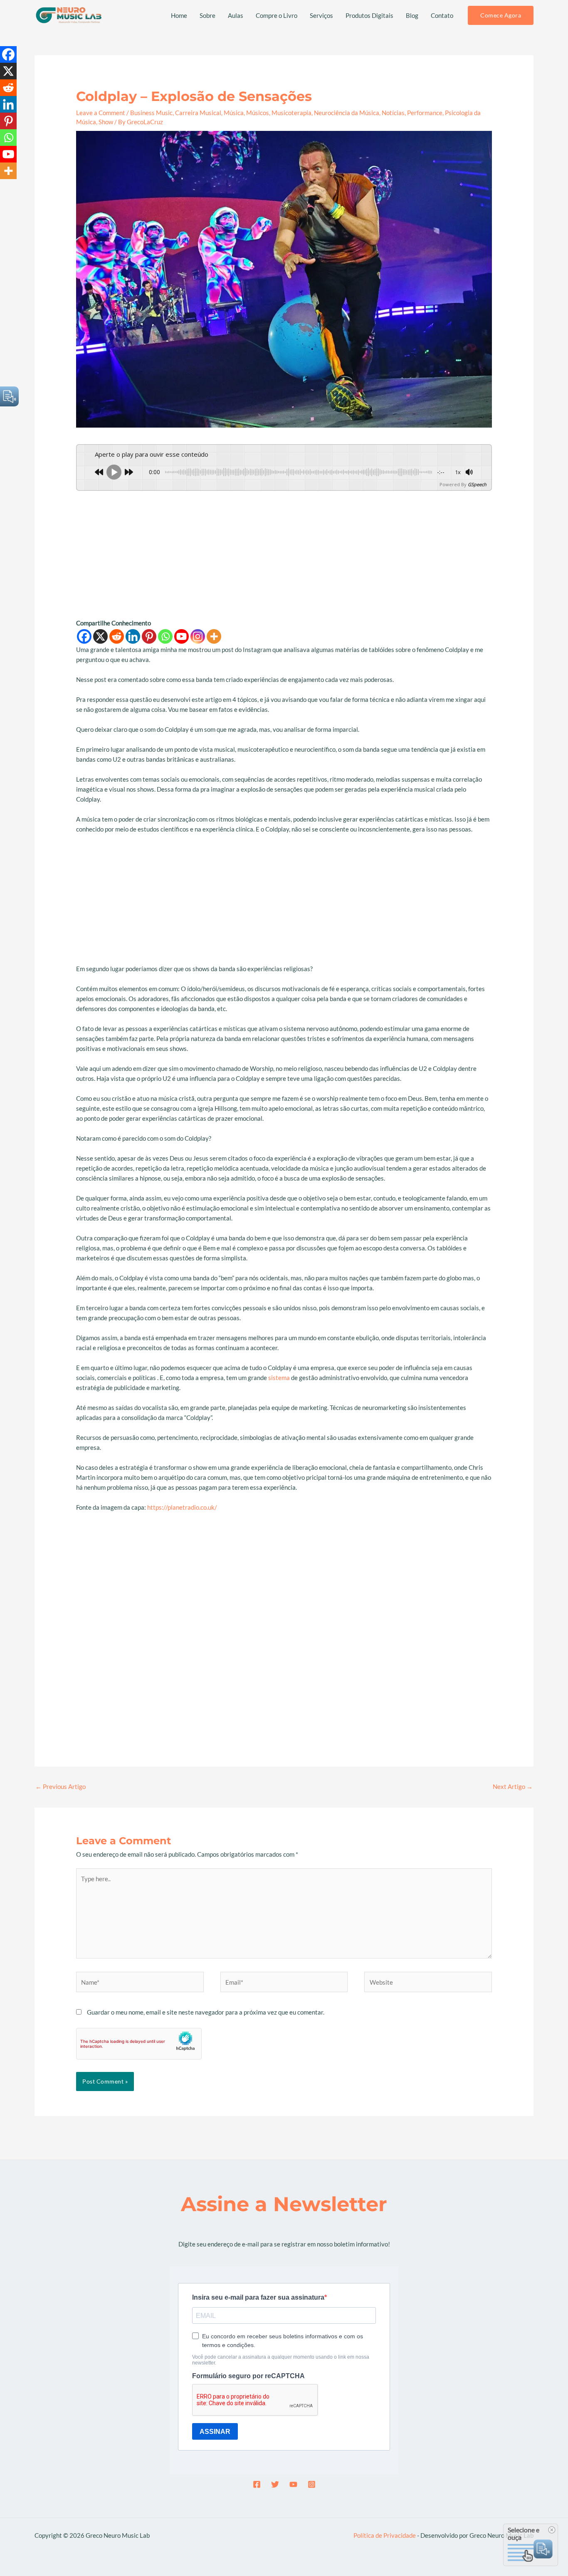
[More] (214, 636)
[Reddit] (117, 636)
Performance (425, 113)
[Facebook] (84, 636)
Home (179, 15)
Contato (442, 15)
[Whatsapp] (165, 636)
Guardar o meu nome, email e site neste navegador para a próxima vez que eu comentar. (206, 2012)
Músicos (258, 113)
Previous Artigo (61, 1786)
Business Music (151, 113)
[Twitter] (275, 2484)
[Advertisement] (284, 556)
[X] (100, 636)
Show (106, 122)
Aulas (236, 15)
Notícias (393, 113)
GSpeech (477, 484)
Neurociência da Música (347, 113)
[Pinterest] (149, 636)
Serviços (321, 15)
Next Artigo (513, 1786)
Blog (412, 15)
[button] (501, 15)
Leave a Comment (101, 113)
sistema (279, 1378)
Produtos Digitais (369, 15)
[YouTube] (293, 2484)
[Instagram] (198, 636)
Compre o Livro (277, 15)
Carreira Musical (198, 113)
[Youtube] (182, 636)
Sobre (207, 15)
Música (234, 113)
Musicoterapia (291, 113)
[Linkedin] (133, 636)
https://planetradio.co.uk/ (182, 1507)
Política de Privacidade (385, 2535)
